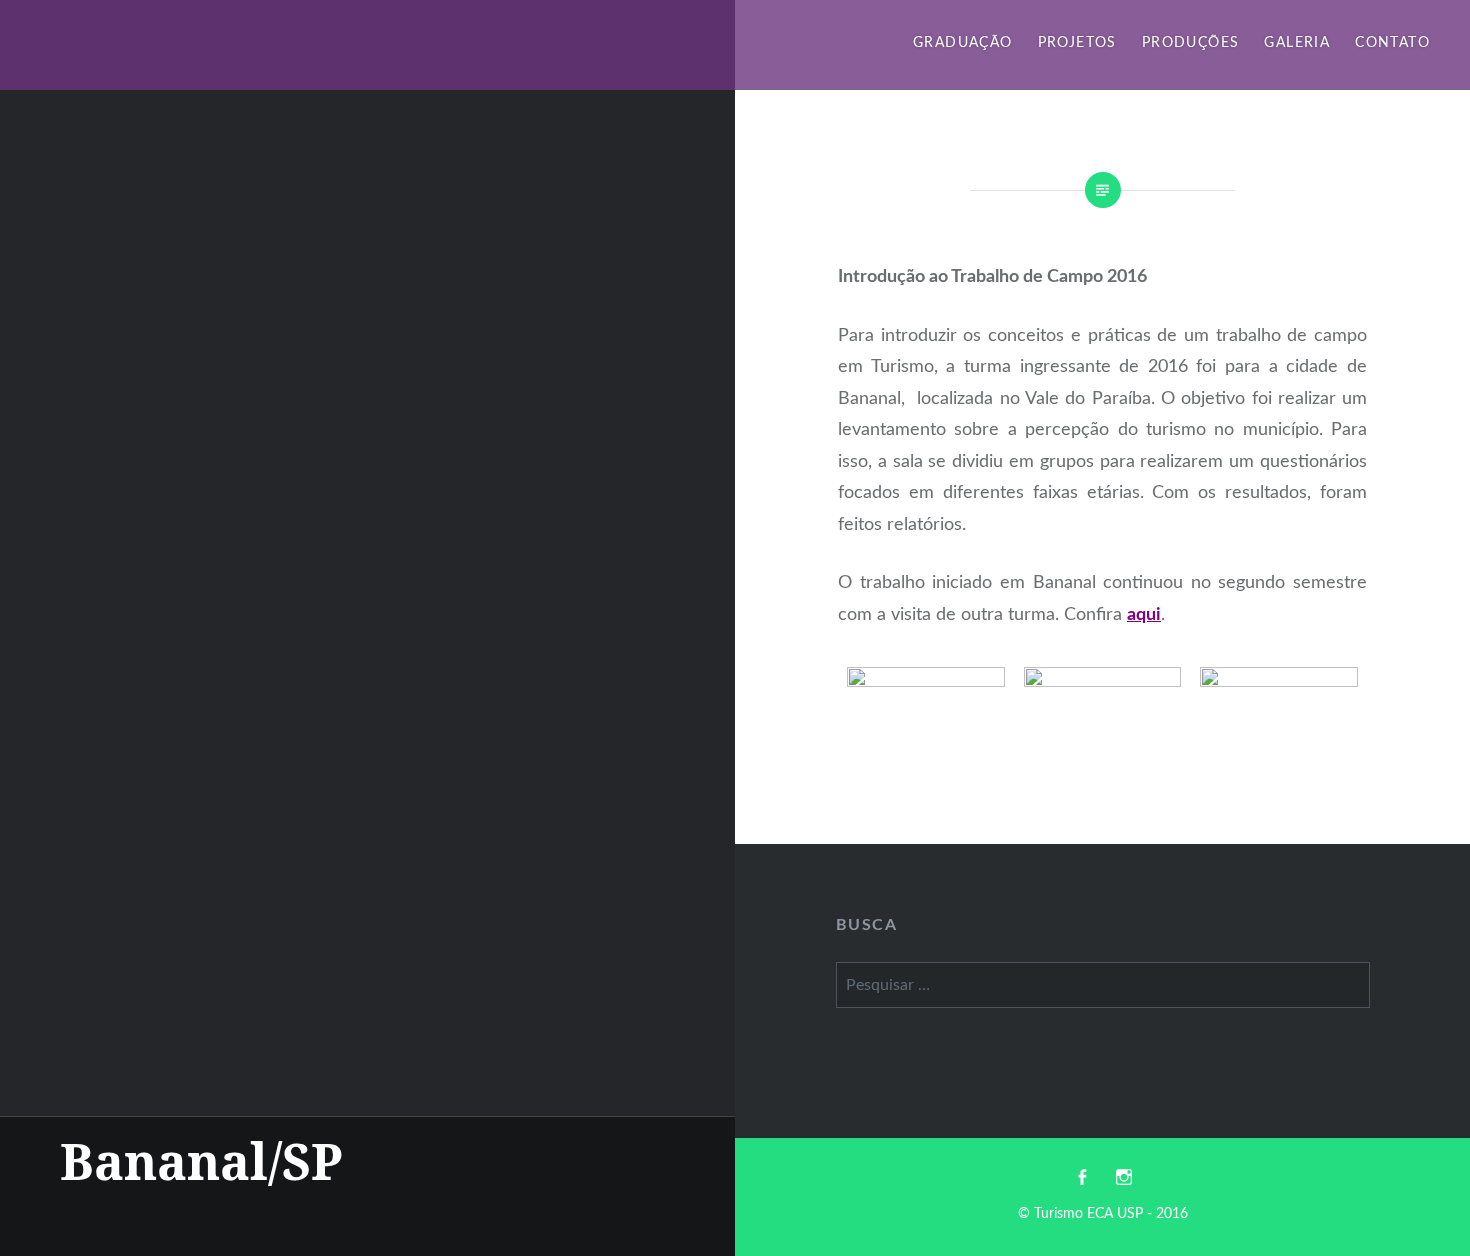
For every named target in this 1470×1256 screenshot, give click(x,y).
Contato (1392, 43)
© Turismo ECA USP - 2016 (1103, 1214)
